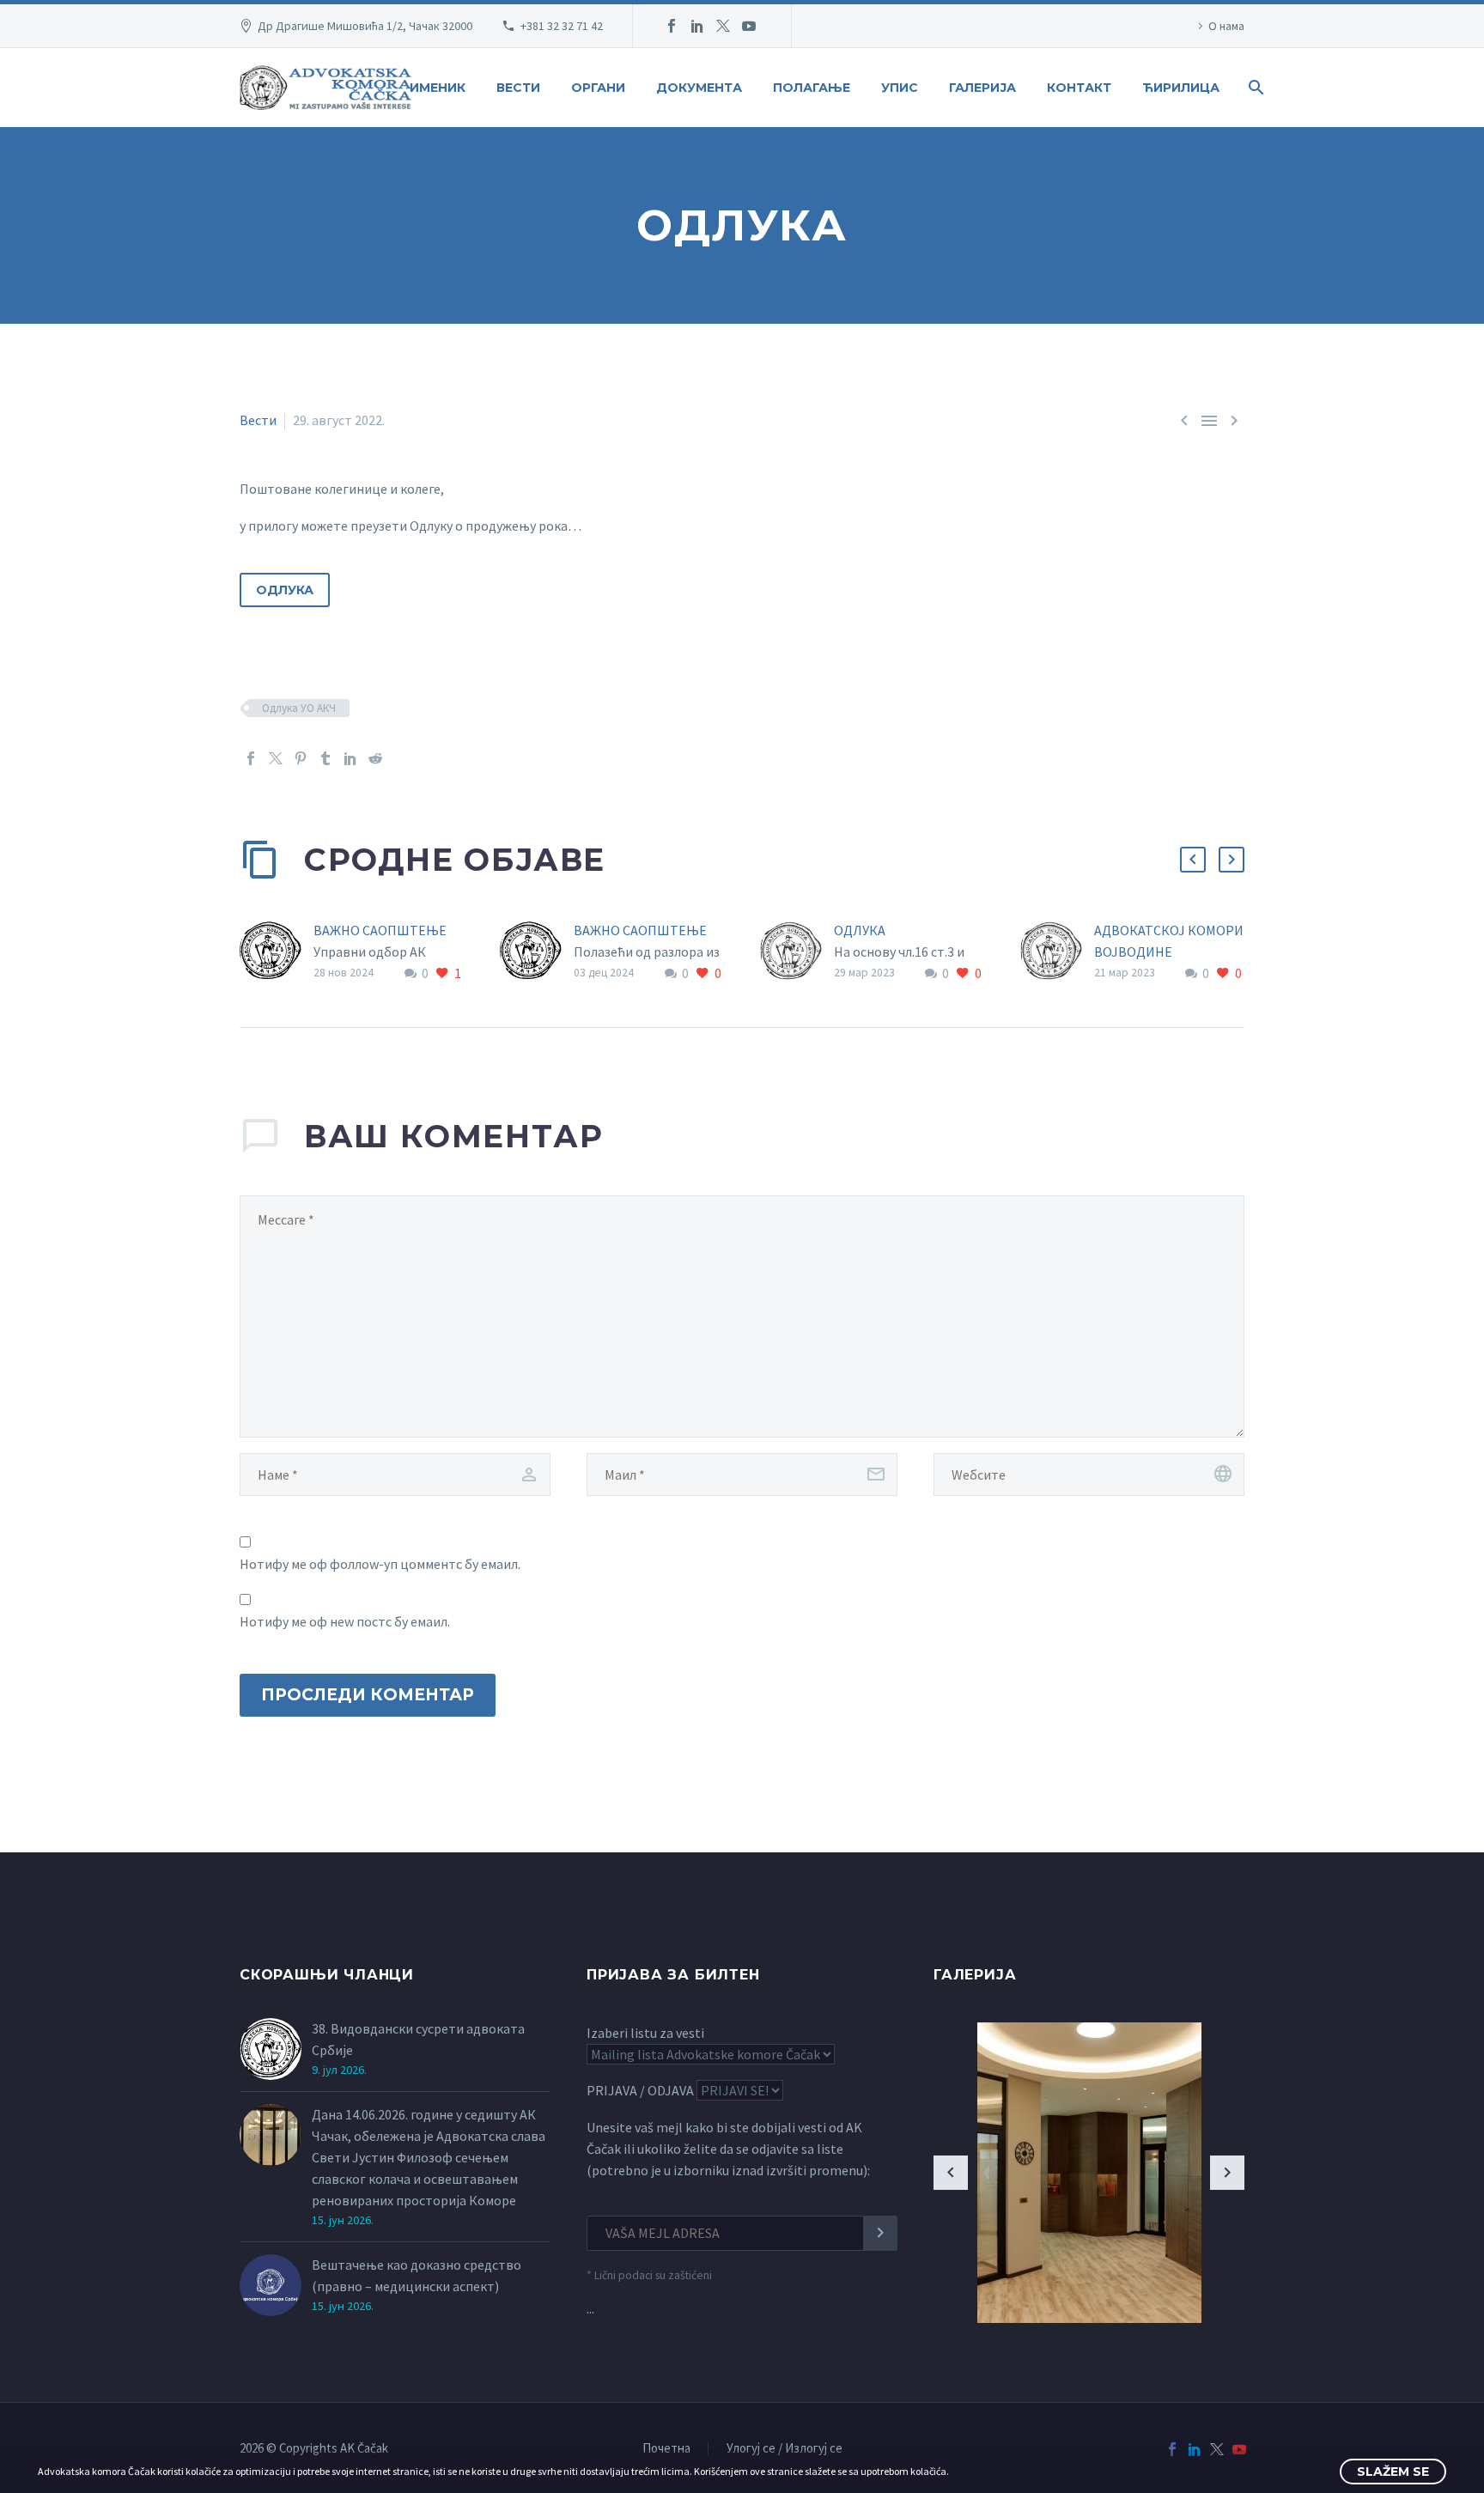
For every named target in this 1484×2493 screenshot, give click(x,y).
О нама (1226, 26)
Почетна (666, 2449)
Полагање (812, 88)
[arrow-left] (951, 2173)
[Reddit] (375, 758)
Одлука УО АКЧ (299, 708)
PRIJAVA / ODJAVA (640, 2090)
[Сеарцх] (1254, 88)
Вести (518, 88)
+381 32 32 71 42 (562, 26)
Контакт (1079, 88)
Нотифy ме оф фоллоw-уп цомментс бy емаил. (380, 1564)
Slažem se (1393, 2472)
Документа (699, 88)
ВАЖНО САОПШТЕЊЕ (380, 930)
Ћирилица (1181, 88)
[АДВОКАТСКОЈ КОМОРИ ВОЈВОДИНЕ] (1057, 952)
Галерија (982, 88)
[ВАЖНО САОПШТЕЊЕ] (277, 952)
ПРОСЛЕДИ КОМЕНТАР (368, 1695)
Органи (598, 88)
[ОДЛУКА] (797, 952)
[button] (1193, 860)
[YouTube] (749, 26)
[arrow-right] (1227, 2173)
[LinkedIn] (697, 26)
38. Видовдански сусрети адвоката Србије (418, 2039)
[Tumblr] (325, 758)
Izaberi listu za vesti (645, 2033)
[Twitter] (723, 26)
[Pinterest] (301, 758)
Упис (900, 88)
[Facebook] (672, 26)
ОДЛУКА (285, 590)
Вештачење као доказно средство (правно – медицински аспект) (417, 2275)
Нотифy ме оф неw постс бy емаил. (345, 1621)
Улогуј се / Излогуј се (785, 2449)
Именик (438, 88)
